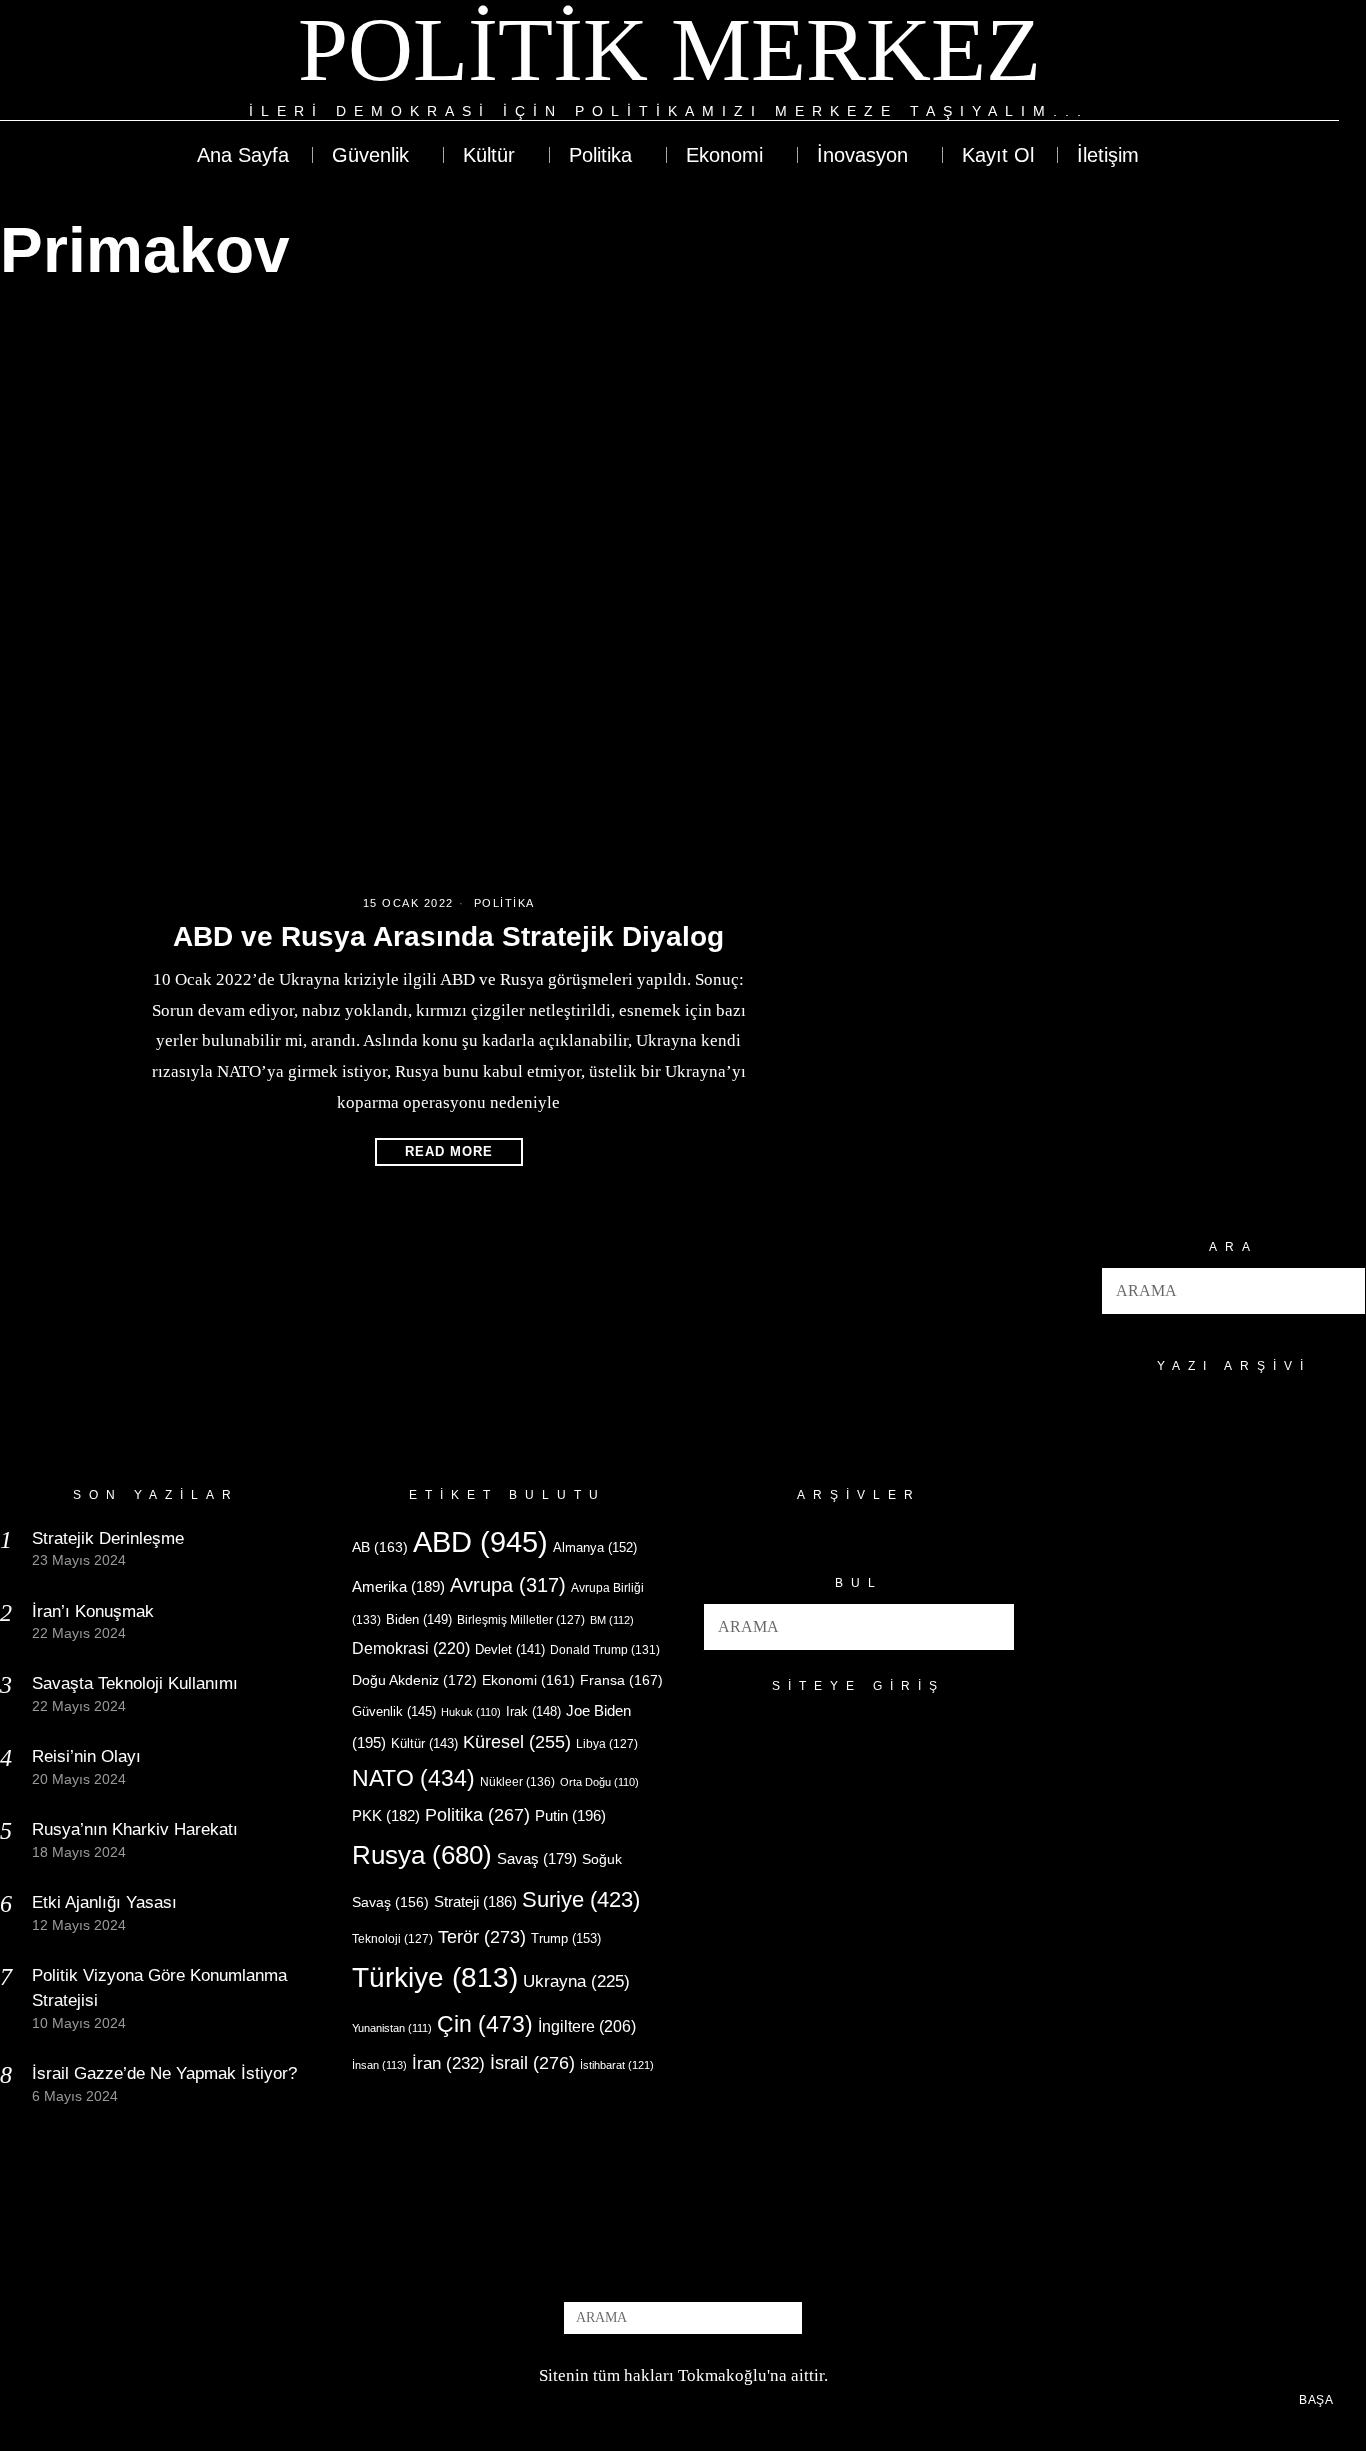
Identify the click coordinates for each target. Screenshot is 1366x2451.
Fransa (621, 1680)
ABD (480, 1541)
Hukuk (471, 1712)
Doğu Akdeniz (414, 1680)
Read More (449, 1151)
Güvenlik (394, 1711)
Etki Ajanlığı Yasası (104, 1902)
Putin (570, 1815)
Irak (533, 1711)
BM (612, 1620)
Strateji (475, 1901)
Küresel (517, 1742)
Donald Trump (605, 1650)
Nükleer (517, 1782)
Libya (607, 1744)
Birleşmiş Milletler (521, 1620)
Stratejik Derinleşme (108, 1538)
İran (448, 2063)
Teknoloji (392, 1939)
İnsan (379, 2065)
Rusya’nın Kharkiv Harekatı (135, 1829)
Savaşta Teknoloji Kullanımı (135, 1683)
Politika (504, 903)
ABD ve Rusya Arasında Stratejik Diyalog (448, 936)
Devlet (510, 1650)
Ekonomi (528, 1680)
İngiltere (587, 2026)
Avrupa (508, 1585)
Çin (485, 2024)
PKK (386, 1816)
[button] (1342, 1291)
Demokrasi (411, 1648)
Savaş (537, 1859)
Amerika (398, 1586)
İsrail (532, 2062)
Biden (419, 1619)
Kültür (424, 1743)
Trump (566, 1938)
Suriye (581, 1899)
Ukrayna (576, 1981)
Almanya (595, 1547)
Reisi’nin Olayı (86, 1756)
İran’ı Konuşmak (93, 1611)
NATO (413, 1778)
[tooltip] (1250, 62)
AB (380, 1547)
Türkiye (435, 1977)
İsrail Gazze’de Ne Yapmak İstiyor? (167, 2073)
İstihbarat (617, 2065)
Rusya (422, 1855)
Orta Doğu (599, 1782)
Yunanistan (392, 2028)
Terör (482, 1936)
